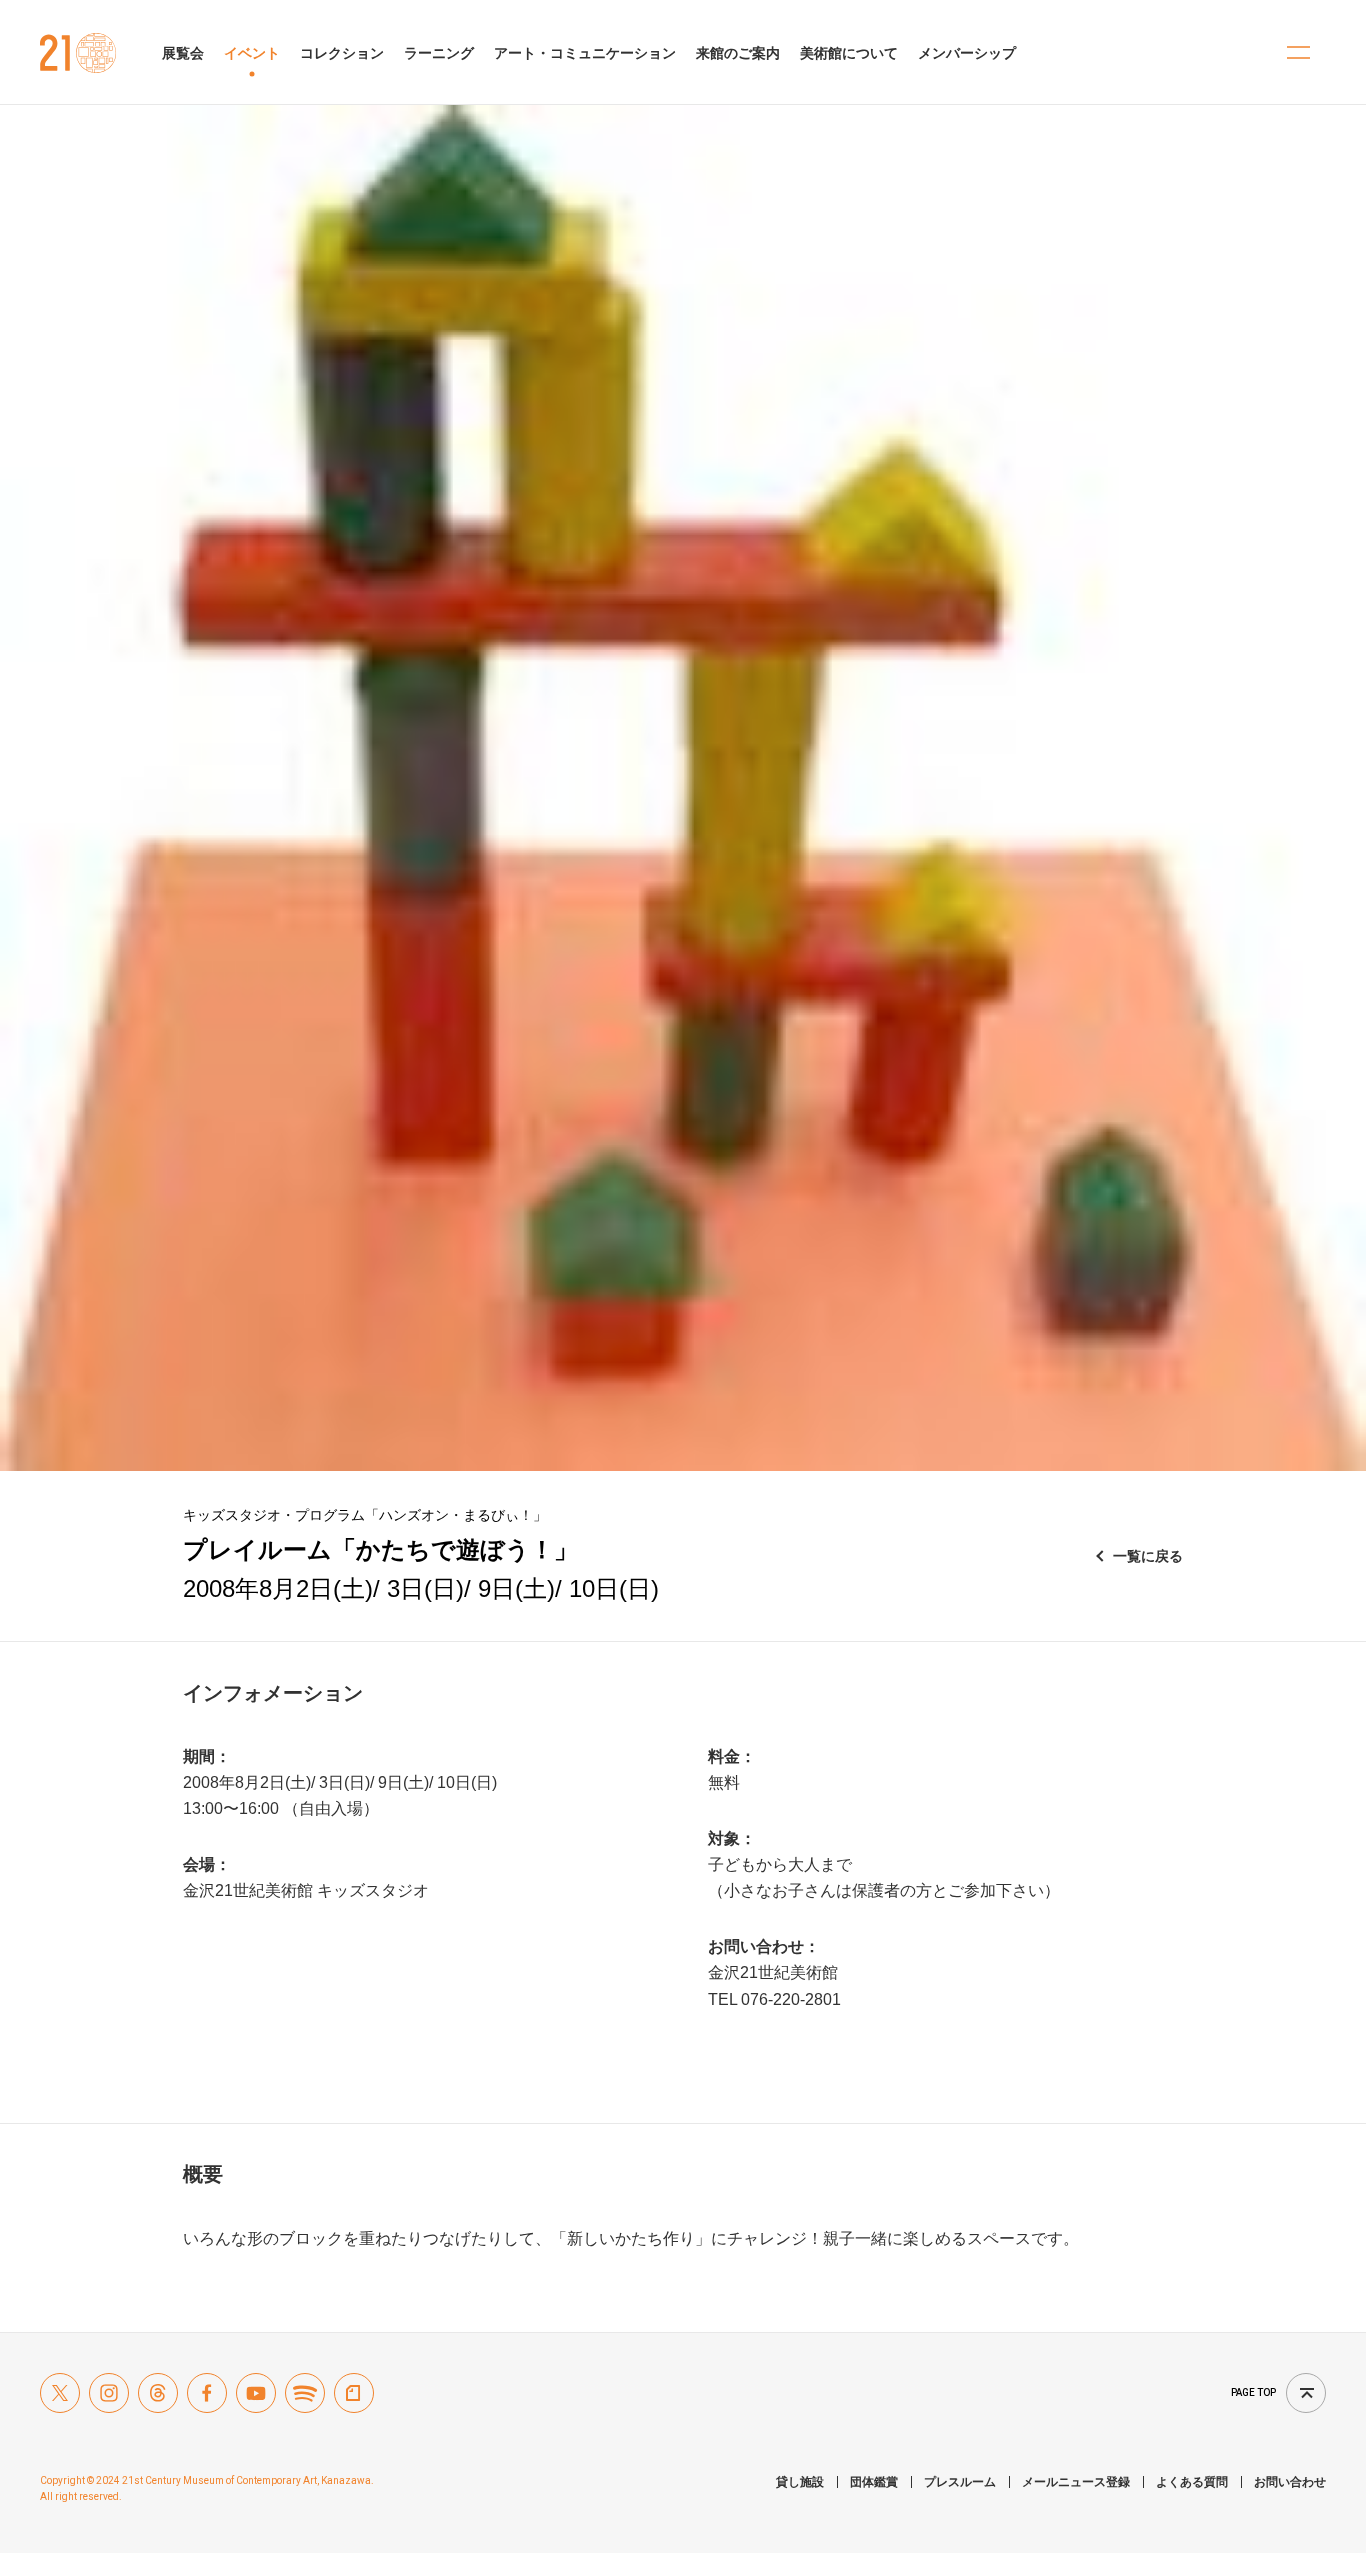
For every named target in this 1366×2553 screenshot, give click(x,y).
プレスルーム (960, 2482)
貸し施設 (800, 2482)
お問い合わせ (1290, 2482)
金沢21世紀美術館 (78, 53)
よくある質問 (1192, 2482)
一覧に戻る (1148, 1556)
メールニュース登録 (1076, 2482)
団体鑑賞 (874, 2482)
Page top (1253, 2392)
